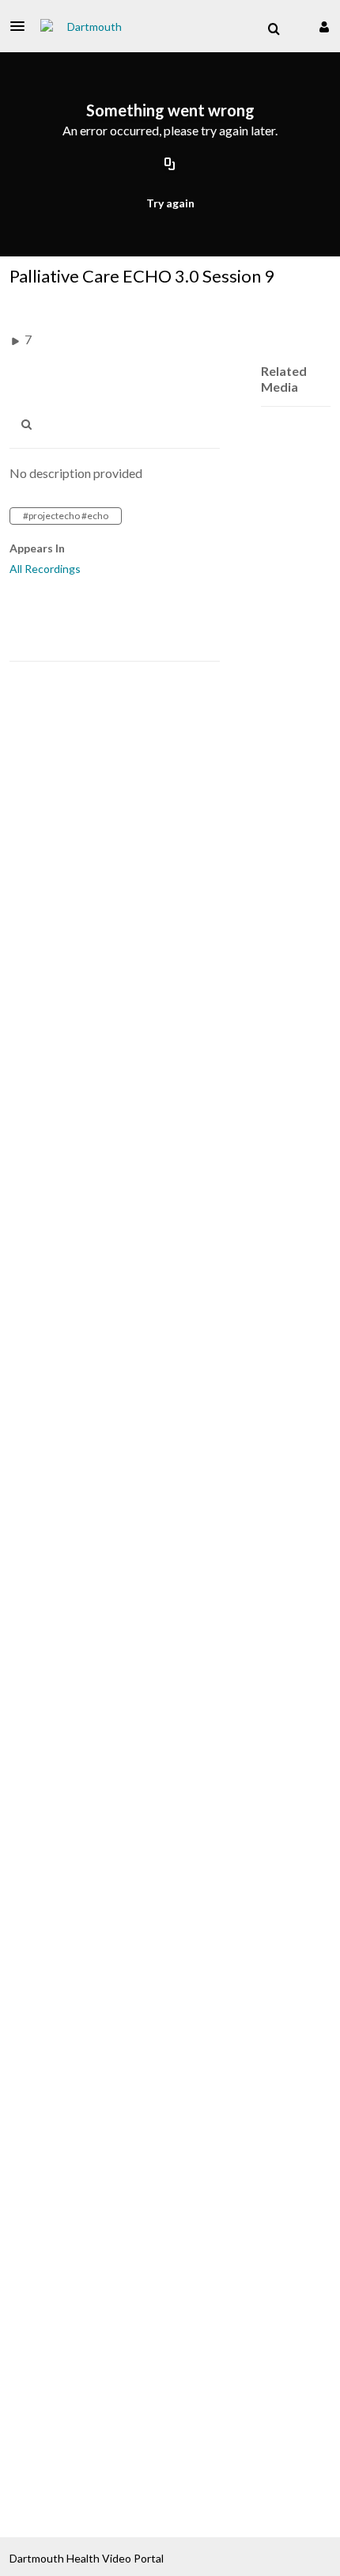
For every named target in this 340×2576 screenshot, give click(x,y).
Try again (170, 203)
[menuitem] (274, 29)
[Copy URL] (170, 165)
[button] (22, 26)
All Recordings (45, 569)
